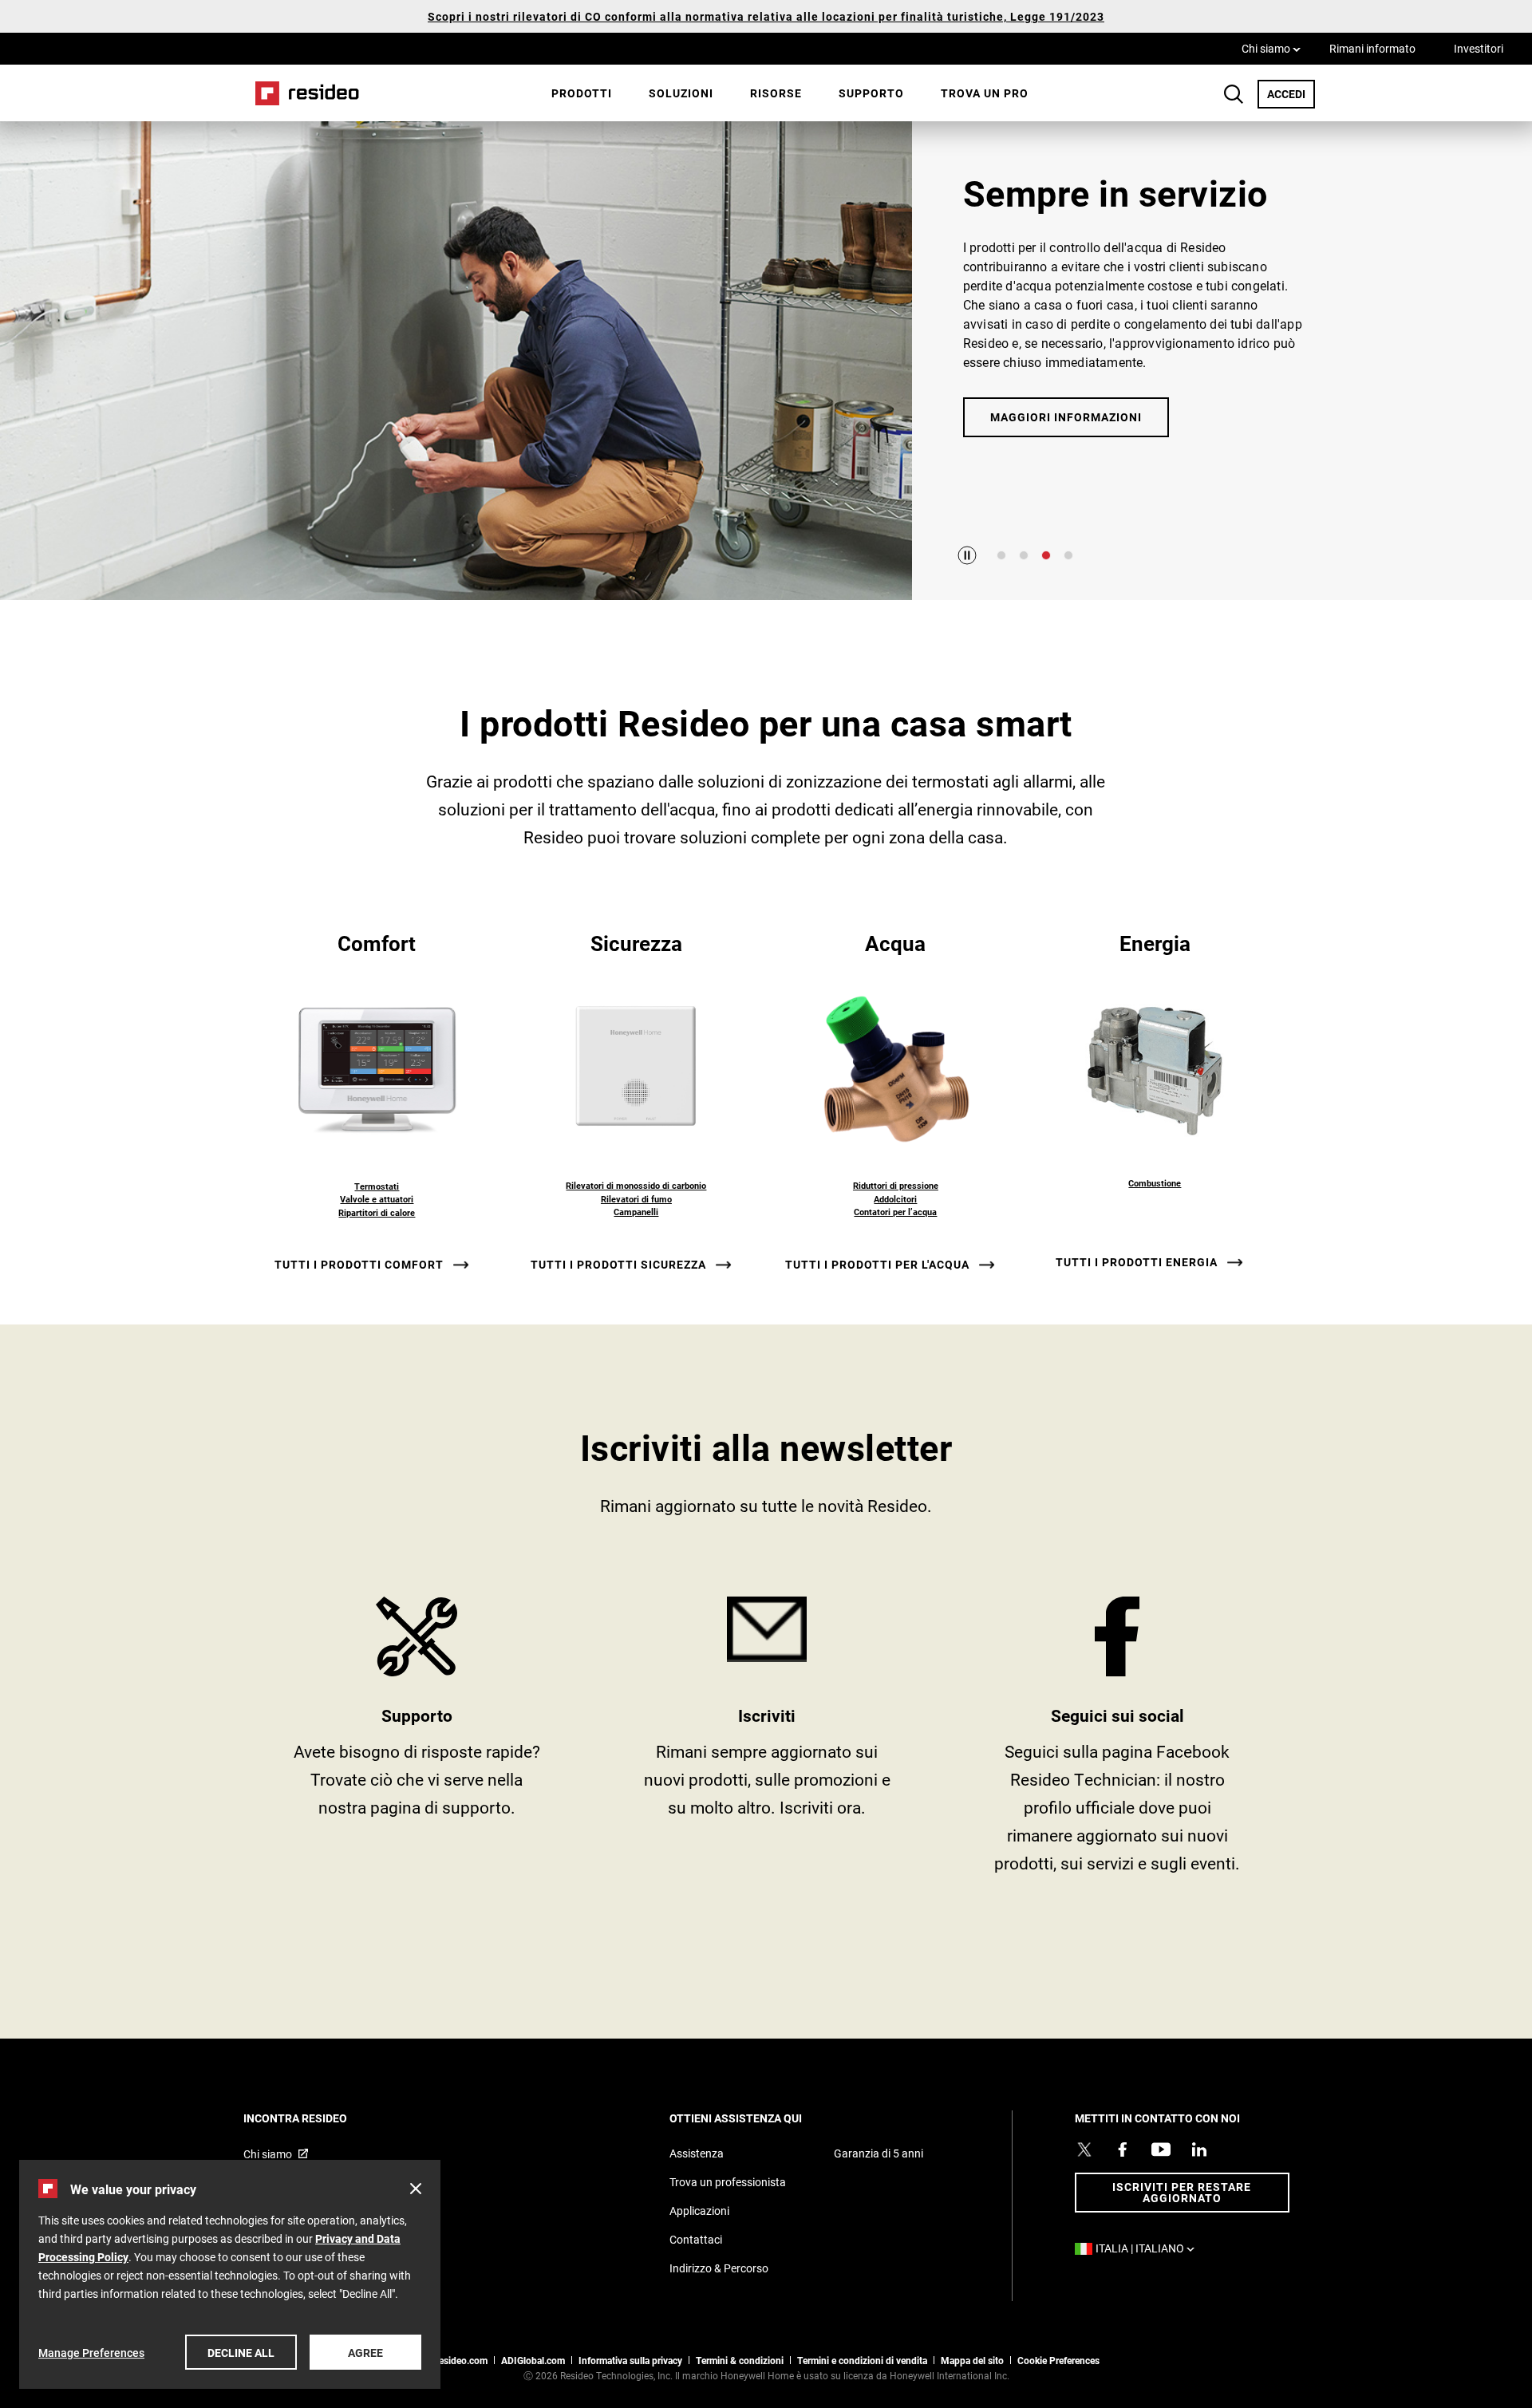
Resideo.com (460, 2360)
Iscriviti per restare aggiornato (1182, 2192)
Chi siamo (1271, 48)
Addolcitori (895, 1199)
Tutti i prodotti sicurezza (618, 1265)
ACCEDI (1291, 93)
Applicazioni (699, 2211)
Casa (302, 93)
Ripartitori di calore (377, 1212)
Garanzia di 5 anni (879, 2153)
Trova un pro (985, 93)
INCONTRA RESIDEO (317, 2118)
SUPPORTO (417, 1741)
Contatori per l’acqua (895, 1212)
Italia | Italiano (1149, 2248)
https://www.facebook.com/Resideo (1117, 1741)
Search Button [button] (1234, 94)
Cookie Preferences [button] (1058, 2360)
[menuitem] (582, 93)
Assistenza (697, 2153)
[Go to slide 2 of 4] (1024, 555)
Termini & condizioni (740, 2360)
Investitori (1479, 48)
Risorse (776, 93)
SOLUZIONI (681, 93)
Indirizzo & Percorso (719, 2268)
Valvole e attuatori (377, 1199)
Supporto (871, 93)
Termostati (377, 1186)
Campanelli (636, 1212)
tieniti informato (767, 1741)
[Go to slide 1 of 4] (1001, 555)
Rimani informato (1372, 48)
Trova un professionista (728, 2182)
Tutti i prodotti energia (1137, 1262)
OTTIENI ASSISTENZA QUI (757, 2118)
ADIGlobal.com (533, 2360)
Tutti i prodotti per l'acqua (877, 1265)
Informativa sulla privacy (630, 2360)
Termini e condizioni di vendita (862, 2360)
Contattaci (696, 2239)
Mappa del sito (972, 2360)
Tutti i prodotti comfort (359, 1265)
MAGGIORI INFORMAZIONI (1066, 417)
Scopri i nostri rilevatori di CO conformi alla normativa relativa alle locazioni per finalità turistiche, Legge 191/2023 (766, 16)
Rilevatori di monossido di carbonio (636, 1185)
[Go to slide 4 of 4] (1068, 555)
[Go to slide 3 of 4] (1046, 555)
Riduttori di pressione (896, 1185)
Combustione (1155, 1183)
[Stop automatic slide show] (967, 555)
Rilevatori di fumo (636, 1199)
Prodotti (582, 93)
